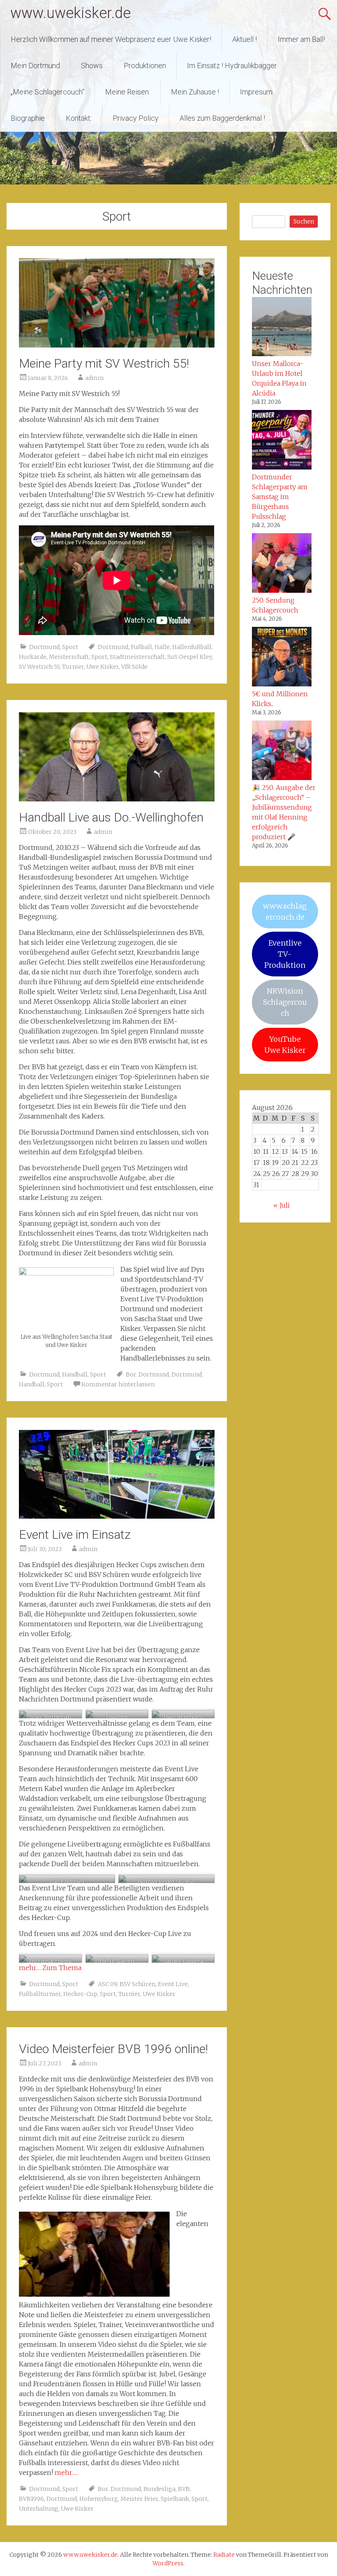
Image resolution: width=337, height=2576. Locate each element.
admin (94, 378)
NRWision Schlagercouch (285, 1002)
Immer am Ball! (301, 39)
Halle (162, 647)
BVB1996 (31, 2499)
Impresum (256, 92)
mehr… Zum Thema (50, 1968)
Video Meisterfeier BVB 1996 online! (113, 2049)
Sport (70, 647)
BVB (184, 2489)
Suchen (304, 221)
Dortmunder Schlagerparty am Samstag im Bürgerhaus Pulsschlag (280, 497)
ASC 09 (107, 1984)
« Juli (282, 1205)
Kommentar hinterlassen (118, 1384)
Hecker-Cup (80, 1994)
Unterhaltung (39, 2509)
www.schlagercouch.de (285, 912)
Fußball (141, 647)
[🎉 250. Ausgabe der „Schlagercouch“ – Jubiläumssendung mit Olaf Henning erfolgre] (282, 751)
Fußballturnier (40, 1994)
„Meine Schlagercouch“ (47, 92)
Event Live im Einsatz (75, 1534)
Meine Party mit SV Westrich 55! (104, 363)
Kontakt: (79, 118)
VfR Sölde (134, 667)
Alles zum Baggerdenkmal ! (222, 118)
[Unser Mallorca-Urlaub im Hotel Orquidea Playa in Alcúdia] (282, 328)
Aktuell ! (245, 39)
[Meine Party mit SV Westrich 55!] (117, 345)
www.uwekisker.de (70, 13)
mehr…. (66, 2472)
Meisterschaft (69, 657)
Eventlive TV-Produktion (285, 954)
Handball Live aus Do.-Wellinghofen (111, 817)
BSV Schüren (137, 1984)
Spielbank (175, 2499)
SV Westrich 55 (39, 667)
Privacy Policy (136, 118)
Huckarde (33, 657)
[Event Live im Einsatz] (117, 1516)
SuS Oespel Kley (190, 657)
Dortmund (44, 647)
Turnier (73, 667)
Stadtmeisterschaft (137, 657)
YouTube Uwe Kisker (285, 1045)
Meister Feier (139, 2499)
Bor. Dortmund (147, 1374)
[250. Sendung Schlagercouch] (282, 564)
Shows (92, 66)
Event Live (173, 1984)
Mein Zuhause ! (195, 92)
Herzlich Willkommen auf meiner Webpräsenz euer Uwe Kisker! (111, 39)
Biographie (28, 118)
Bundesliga (159, 2489)
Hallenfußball (192, 647)
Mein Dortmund (35, 66)
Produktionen (145, 66)
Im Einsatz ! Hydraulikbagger (232, 66)
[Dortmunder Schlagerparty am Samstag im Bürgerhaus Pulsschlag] (282, 441)
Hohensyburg (99, 2499)
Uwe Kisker (103, 667)
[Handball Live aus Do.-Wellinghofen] (117, 799)
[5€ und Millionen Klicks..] (282, 658)
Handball (75, 1374)
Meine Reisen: (128, 92)
